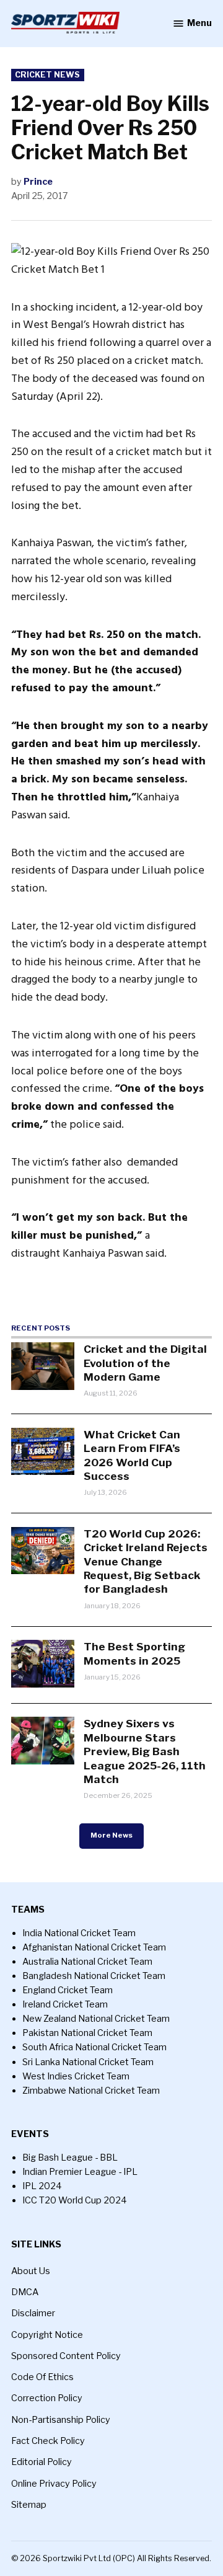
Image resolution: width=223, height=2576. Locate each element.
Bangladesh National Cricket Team (94, 1976)
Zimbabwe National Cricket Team (91, 2091)
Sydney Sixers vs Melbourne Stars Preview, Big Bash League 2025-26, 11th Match (145, 1751)
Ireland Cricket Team (65, 2004)
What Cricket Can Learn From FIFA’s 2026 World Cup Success (132, 1455)
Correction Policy (47, 2398)
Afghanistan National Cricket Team (94, 1947)
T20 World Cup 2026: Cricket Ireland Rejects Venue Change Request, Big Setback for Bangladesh (146, 1561)
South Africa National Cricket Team (94, 2047)
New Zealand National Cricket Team (96, 2019)
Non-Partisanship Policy (61, 2420)
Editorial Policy (42, 2462)
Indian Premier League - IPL (80, 2172)
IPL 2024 (42, 2186)
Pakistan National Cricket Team (87, 2033)
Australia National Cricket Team (87, 1962)
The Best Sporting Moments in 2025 (134, 1653)
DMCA (25, 2292)
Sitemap (29, 2505)
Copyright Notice (47, 2335)
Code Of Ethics (42, 2377)
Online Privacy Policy (54, 2484)
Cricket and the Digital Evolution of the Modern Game (145, 1363)
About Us (31, 2271)
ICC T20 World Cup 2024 (75, 2200)
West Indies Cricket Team (76, 2076)
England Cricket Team (68, 1990)
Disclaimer (33, 2313)
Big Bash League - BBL (70, 2158)
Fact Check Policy (48, 2441)
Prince (38, 182)
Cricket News (47, 75)
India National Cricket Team (79, 1933)
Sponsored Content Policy (66, 2356)
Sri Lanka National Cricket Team (88, 2062)
